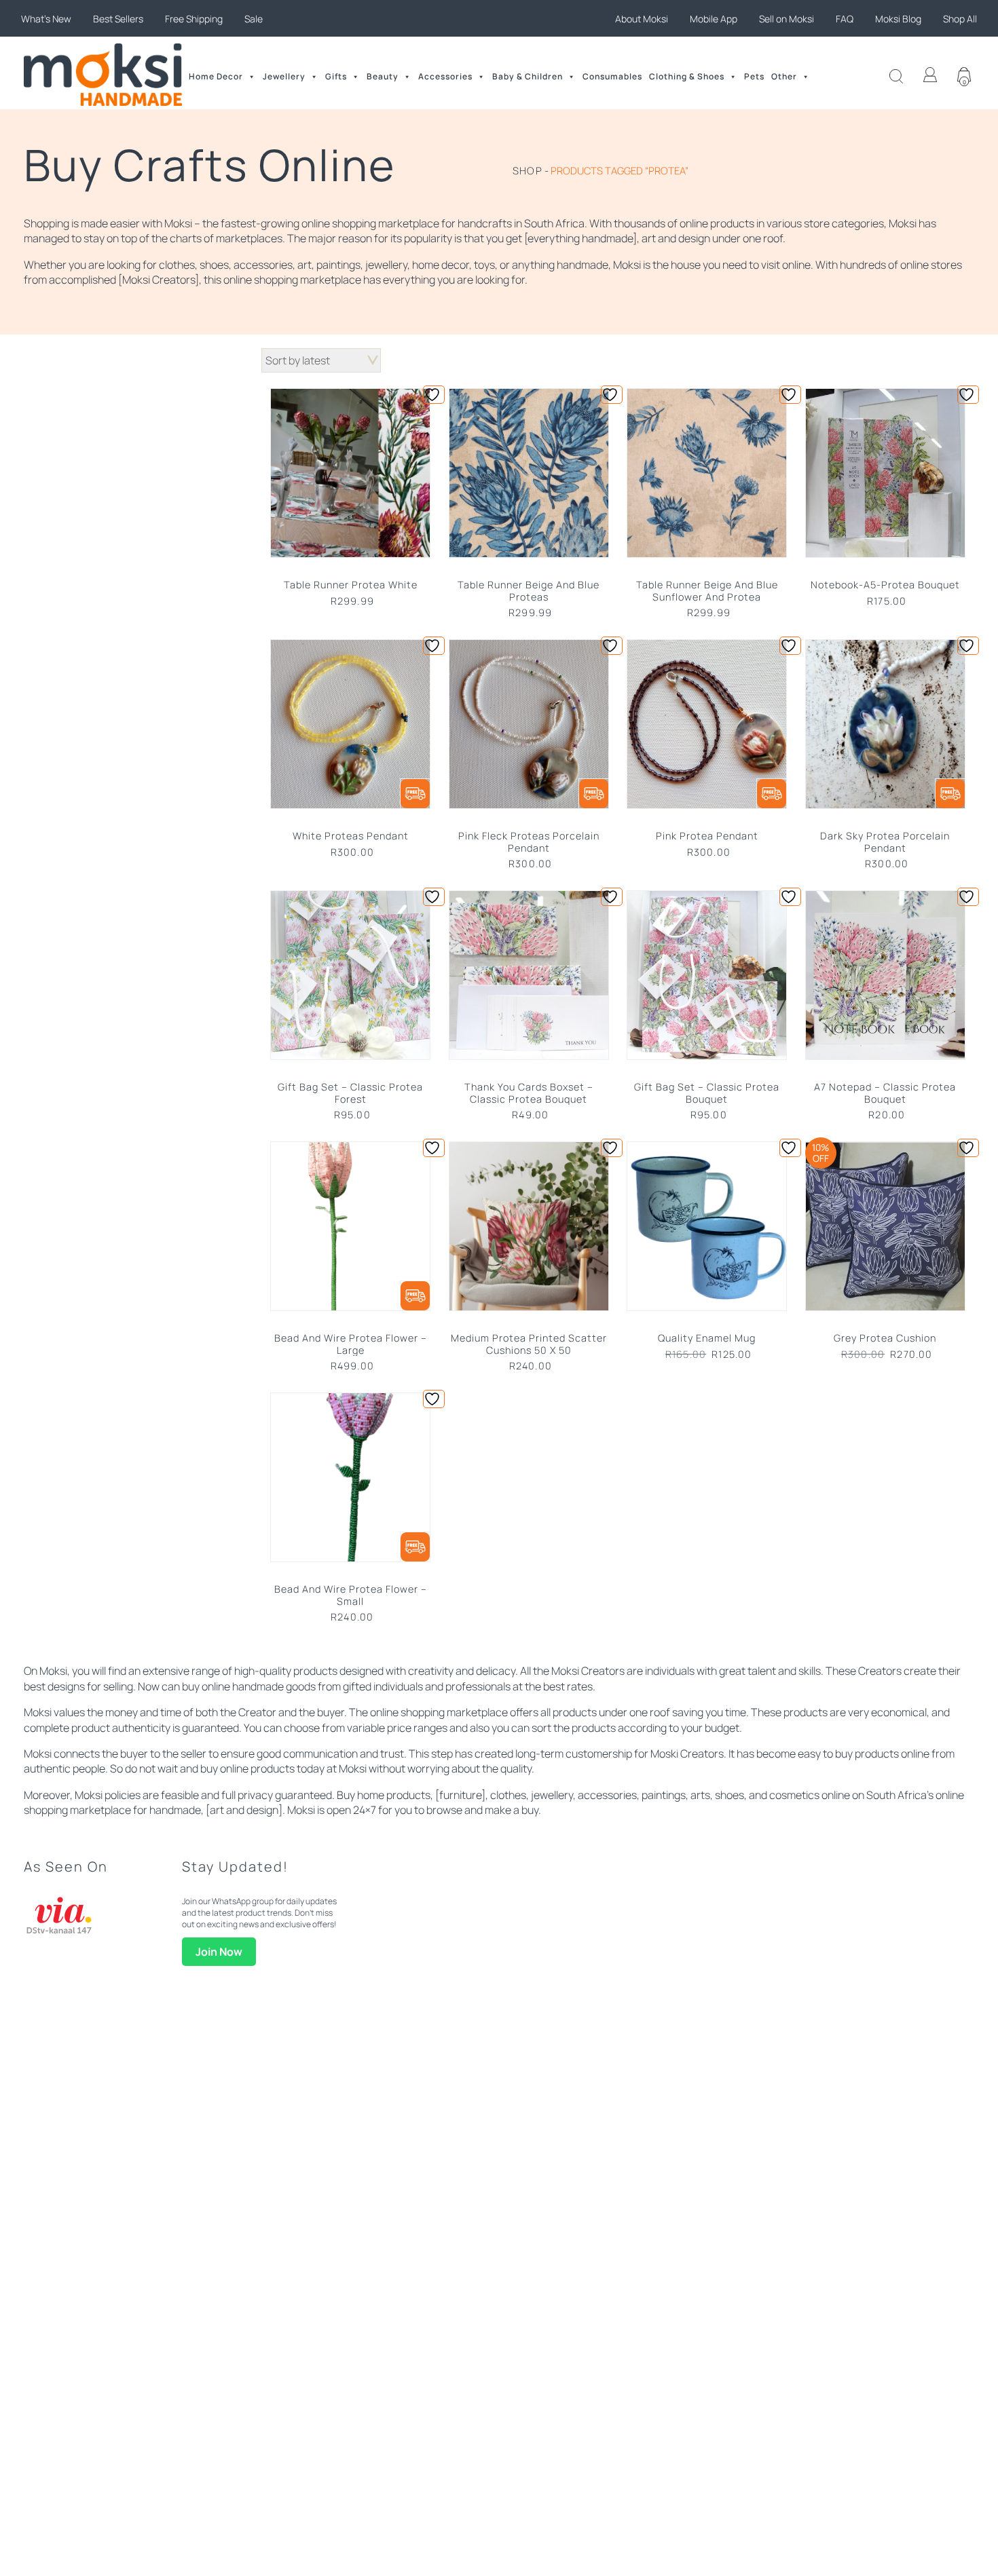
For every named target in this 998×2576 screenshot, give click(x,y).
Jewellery (284, 76)
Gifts (336, 76)
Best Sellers (118, 19)
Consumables (612, 76)
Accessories (445, 76)
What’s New (46, 19)
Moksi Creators (159, 280)
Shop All (960, 19)
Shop (528, 170)
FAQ (845, 19)
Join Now (219, 1952)
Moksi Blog (898, 19)
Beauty (383, 76)
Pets (754, 76)
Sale (254, 19)
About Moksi (642, 19)
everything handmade (580, 238)
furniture (460, 1795)
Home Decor (216, 76)
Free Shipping (194, 19)
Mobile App (714, 19)
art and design (244, 1810)
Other (784, 76)
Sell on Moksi (787, 19)
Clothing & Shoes (687, 76)
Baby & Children (528, 76)
